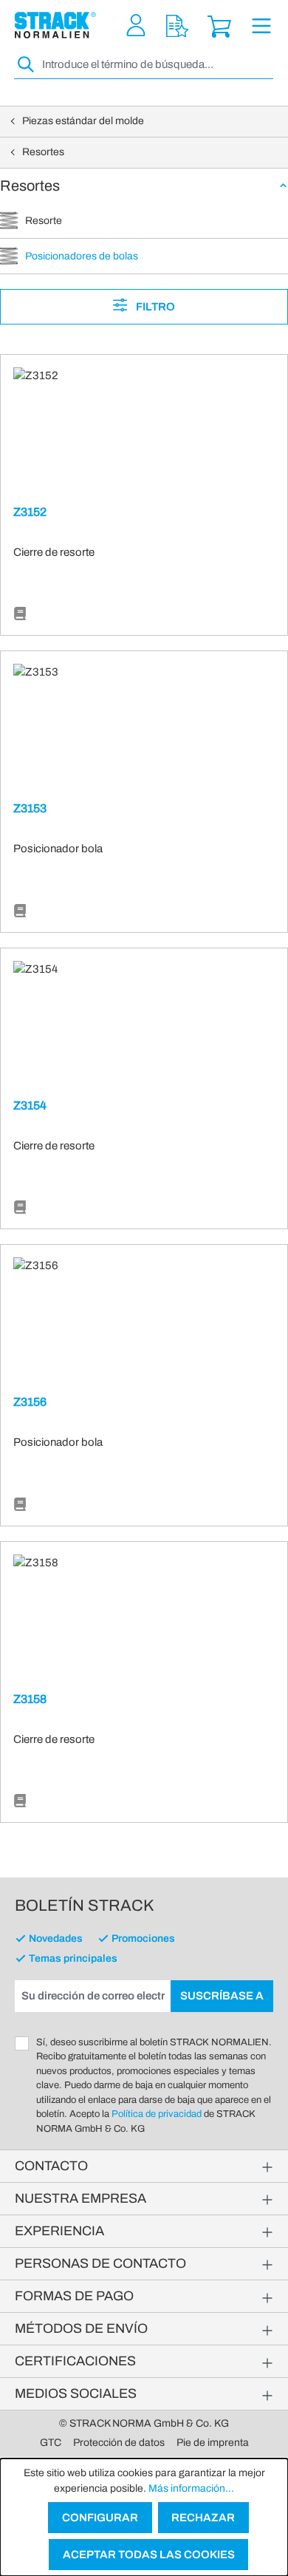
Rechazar (203, 2518)
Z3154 (30, 1105)
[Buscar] (27, 65)
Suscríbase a (222, 1996)
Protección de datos (119, 2443)
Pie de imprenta (213, 2443)
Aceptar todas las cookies (149, 2555)
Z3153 (30, 808)
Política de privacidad (157, 2114)
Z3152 (30, 512)
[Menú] (261, 26)
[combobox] (156, 65)
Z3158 (30, 1699)
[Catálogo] (20, 614)
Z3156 (30, 1402)
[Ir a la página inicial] (55, 25)
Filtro (154, 307)
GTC (51, 2443)
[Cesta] (219, 26)
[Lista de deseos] (177, 26)
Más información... (191, 2488)
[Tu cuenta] (136, 26)
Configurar (100, 2518)
